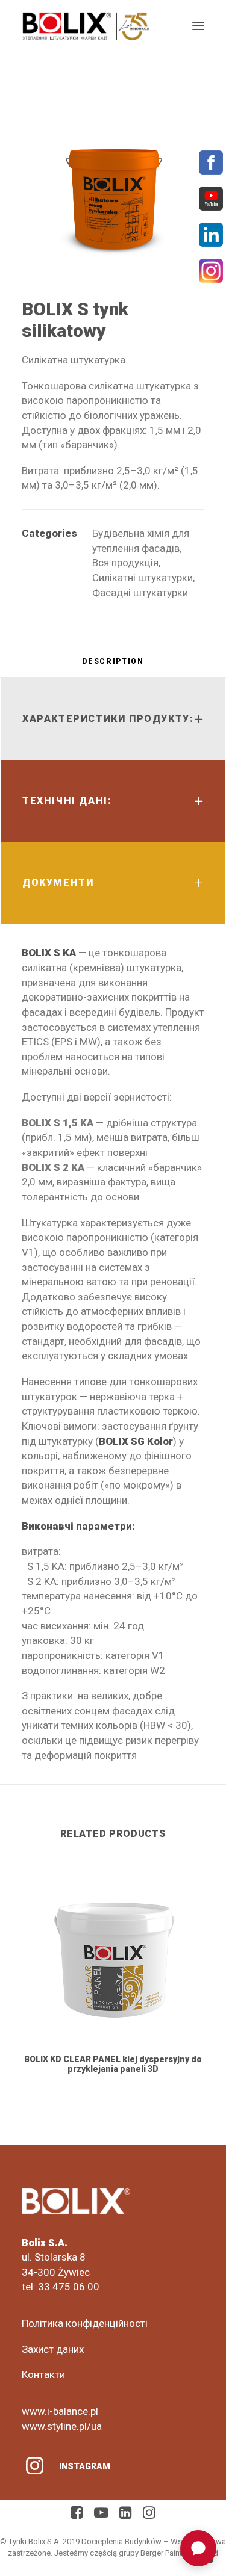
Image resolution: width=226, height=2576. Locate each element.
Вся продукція (125, 563)
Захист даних (53, 2349)
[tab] (113, 666)
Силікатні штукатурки (143, 578)
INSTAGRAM (85, 2466)
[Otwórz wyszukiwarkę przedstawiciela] (198, 2548)
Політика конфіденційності (85, 2323)
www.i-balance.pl (60, 2411)
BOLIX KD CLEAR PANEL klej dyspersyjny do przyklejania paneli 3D (113, 2064)
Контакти (43, 2374)
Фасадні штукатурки (140, 593)
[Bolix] (86, 26)
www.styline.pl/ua (62, 2426)
